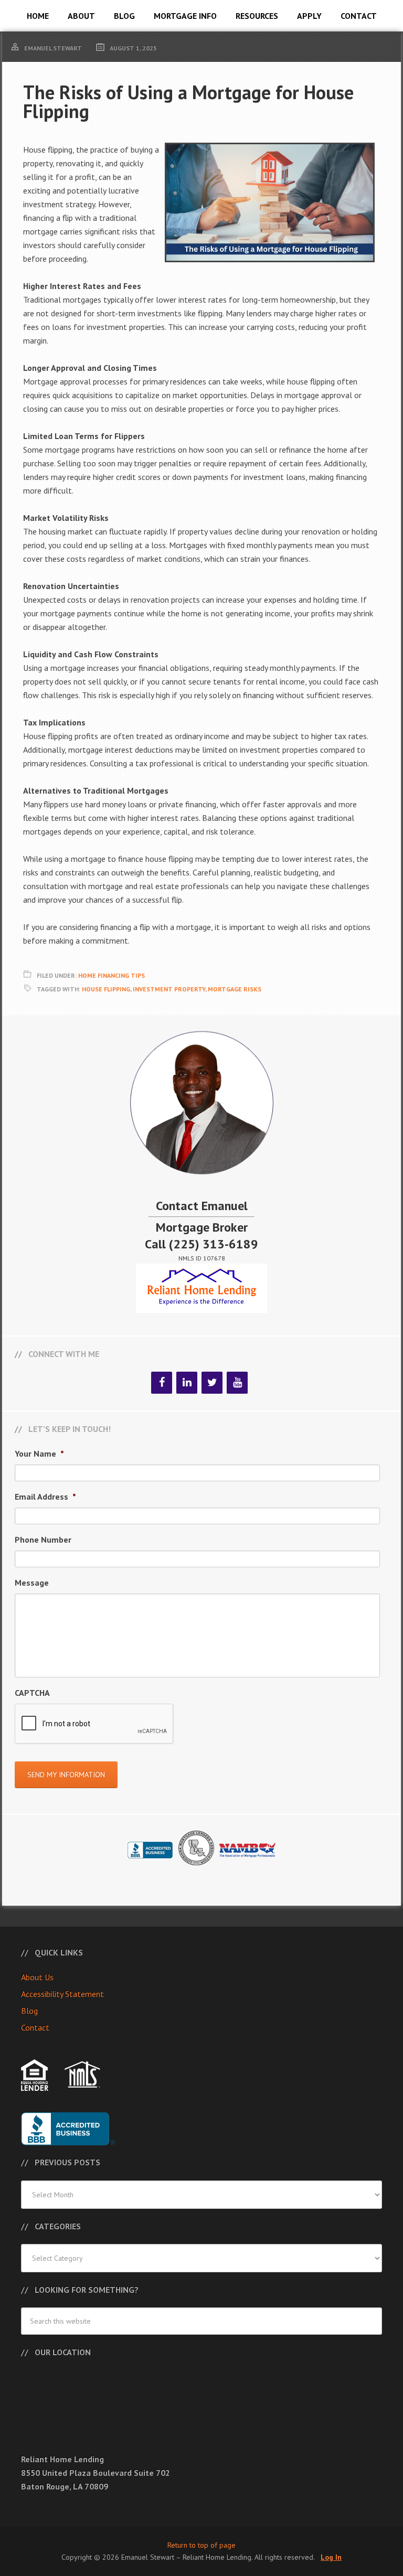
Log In (331, 2557)
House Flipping (106, 989)
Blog (29, 2011)
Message (32, 1583)
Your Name (39, 1453)
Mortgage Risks (235, 989)
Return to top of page (201, 2545)
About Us (37, 1977)
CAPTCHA (32, 1693)
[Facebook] (162, 1383)
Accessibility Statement (62, 1994)
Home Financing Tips (112, 975)
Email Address (45, 1497)
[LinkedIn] (187, 1383)
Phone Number (43, 1540)
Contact (35, 2027)
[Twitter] (212, 1383)
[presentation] (94, 1724)
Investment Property (169, 989)
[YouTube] (237, 1383)
